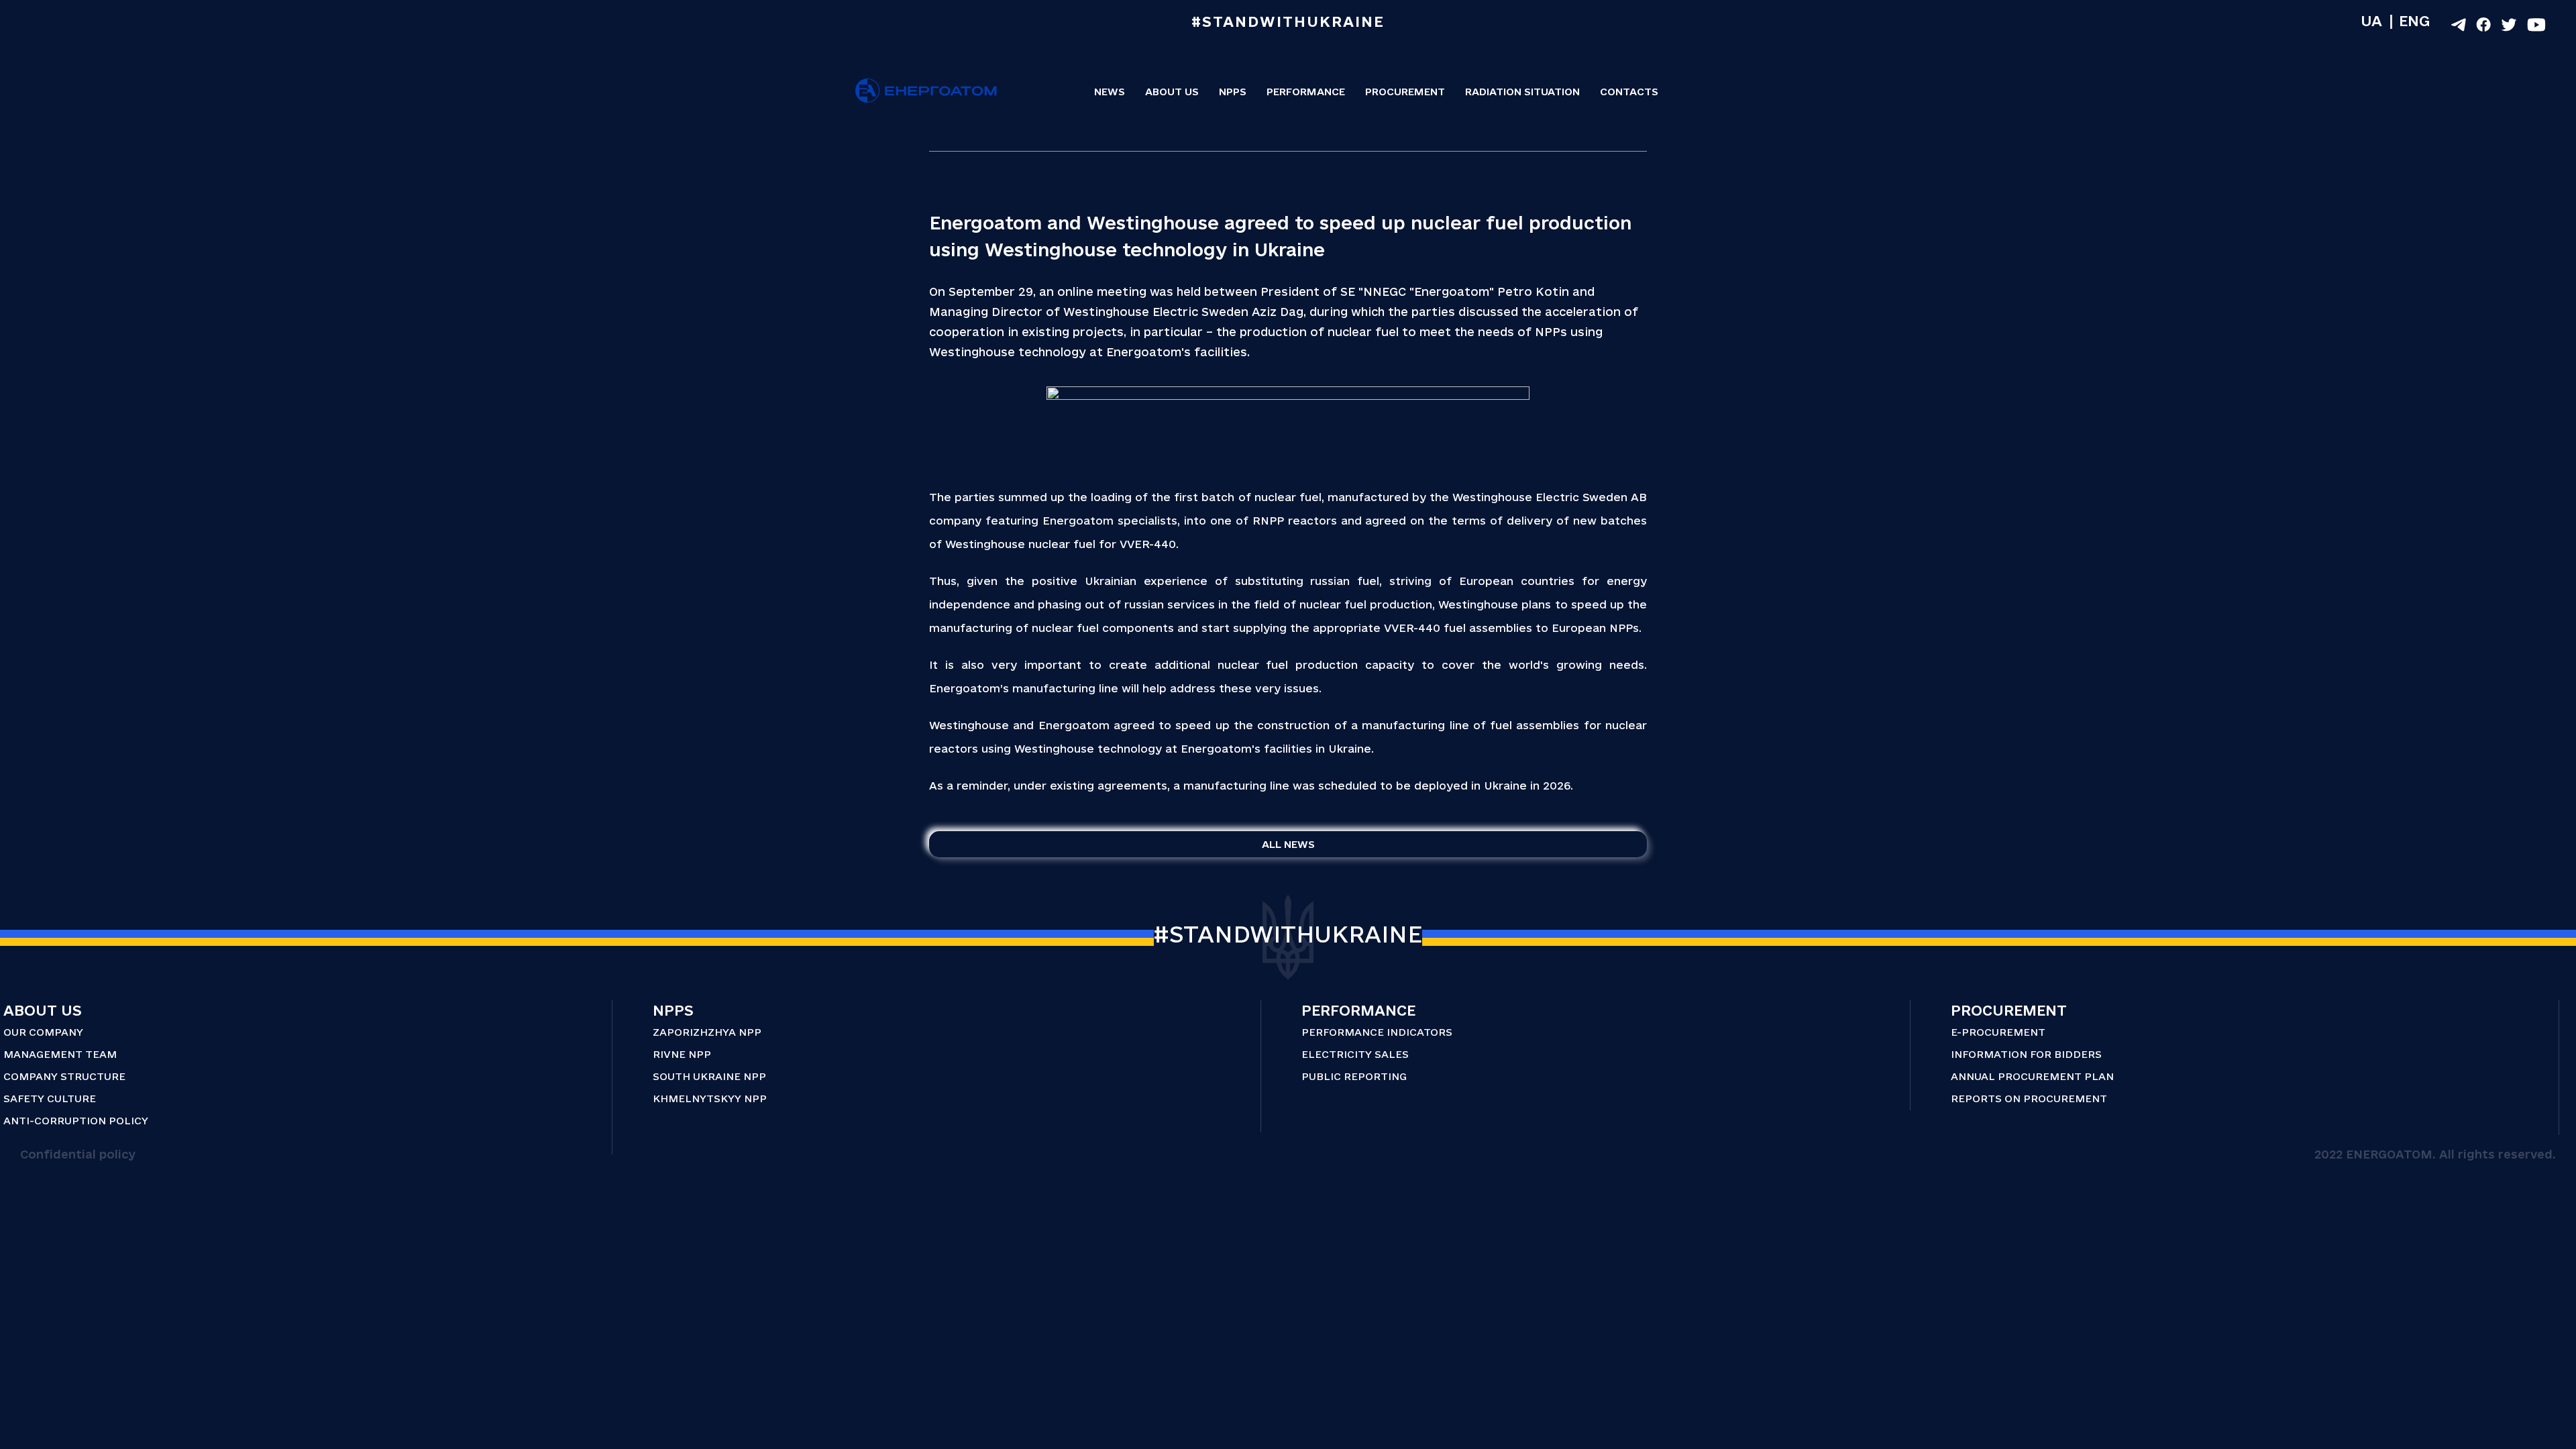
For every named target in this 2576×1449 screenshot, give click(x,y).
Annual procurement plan (2032, 1076)
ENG (2414, 21)
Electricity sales (1355, 1054)
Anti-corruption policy (76, 1121)
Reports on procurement (2029, 1098)
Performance (1306, 92)
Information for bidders (2026, 1054)
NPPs (1233, 92)
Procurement (1405, 92)
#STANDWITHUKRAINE (1288, 934)
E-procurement (1998, 1032)
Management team (60, 1054)
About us (1172, 92)
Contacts (1629, 92)
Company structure (64, 1076)
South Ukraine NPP (709, 1076)
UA (2371, 21)
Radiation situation (1522, 92)
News (1110, 92)
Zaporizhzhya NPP (707, 1032)
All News (1288, 844)
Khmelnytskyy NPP (710, 1098)
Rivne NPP (682, 1054)
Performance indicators (1377, 1032)
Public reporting (1354, 1076)
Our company (43, 1032)
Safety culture (50, 1098)
